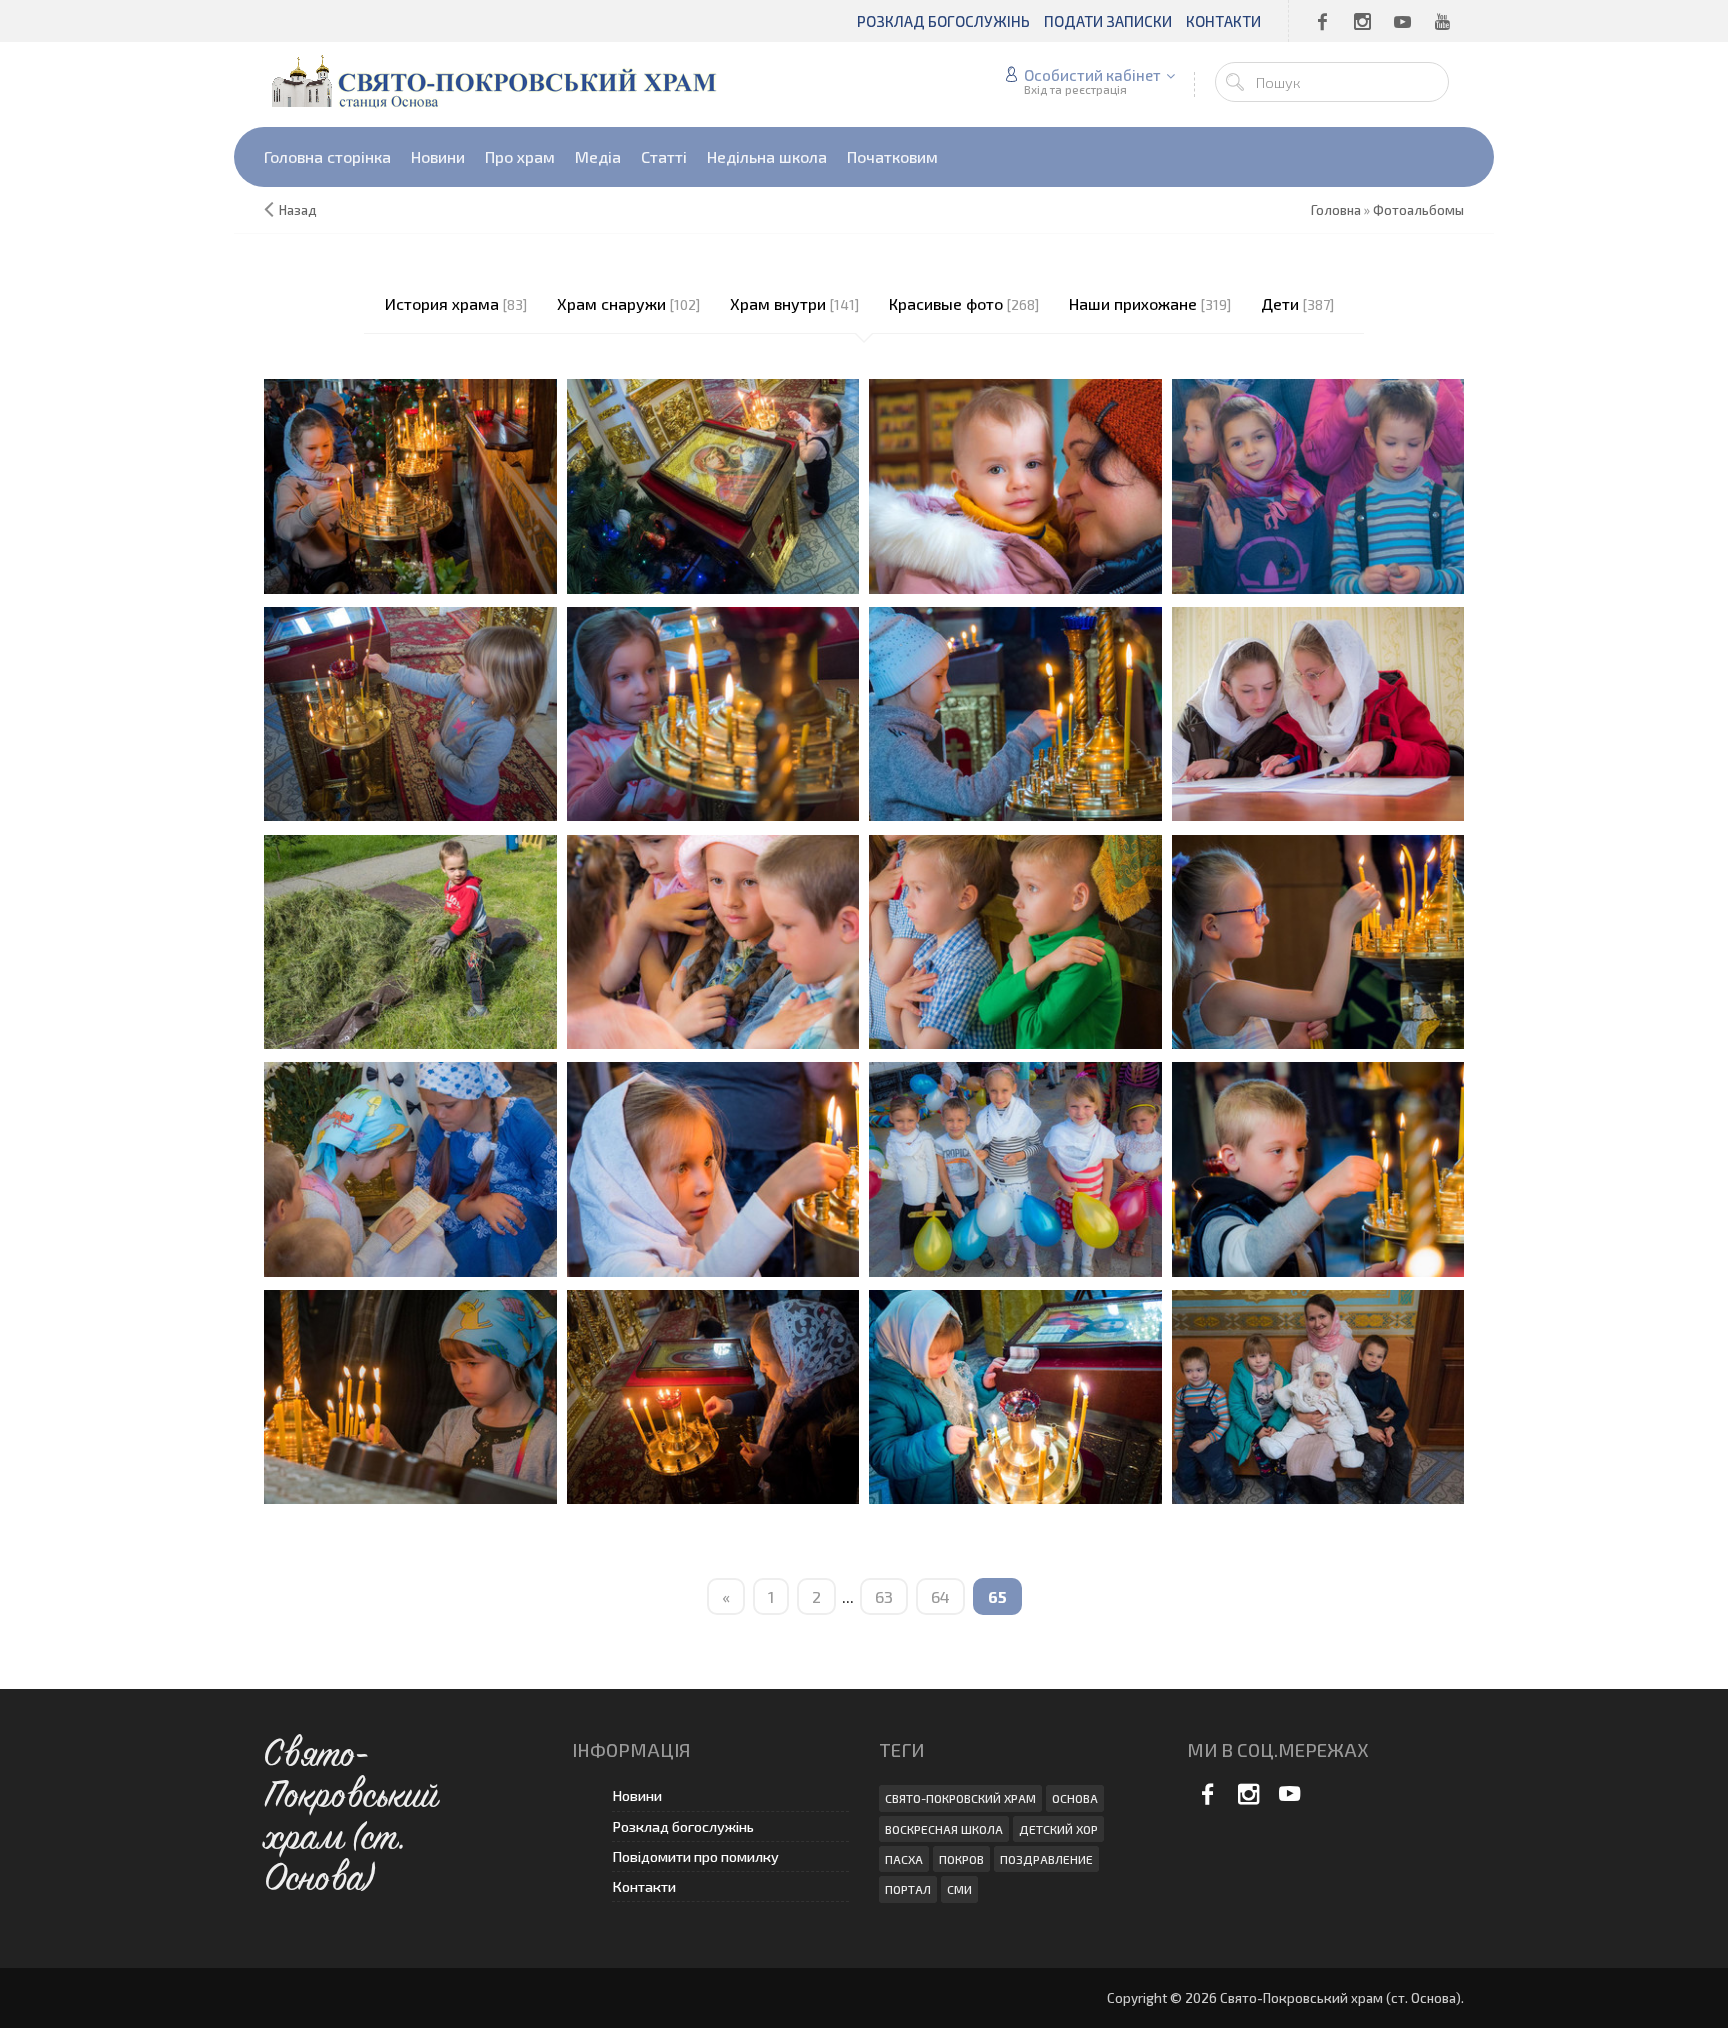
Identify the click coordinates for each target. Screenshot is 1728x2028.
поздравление (1046, 1859)
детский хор (1058, 1829)
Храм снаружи (611, 303)
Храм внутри (778, 303)
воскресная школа (944, 1829)
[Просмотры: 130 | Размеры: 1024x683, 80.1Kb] (1318, 1166)
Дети (1280, 303)
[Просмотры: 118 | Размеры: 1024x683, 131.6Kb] (410, 711)
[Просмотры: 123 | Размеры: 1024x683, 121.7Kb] (410, 483)
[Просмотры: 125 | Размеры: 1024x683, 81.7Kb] (713, 711)
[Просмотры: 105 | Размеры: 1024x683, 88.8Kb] (1318, 939)
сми (959, 1889)
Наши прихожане (1133, 303)
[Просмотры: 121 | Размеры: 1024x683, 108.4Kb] (1015, 939)
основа (1075, 1798)
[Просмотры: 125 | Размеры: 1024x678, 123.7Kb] (1015, 1394)
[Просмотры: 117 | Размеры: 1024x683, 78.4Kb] (713, 1166)
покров (961, 1859)
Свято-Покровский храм (960, 1798)
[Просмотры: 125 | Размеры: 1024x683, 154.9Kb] (713, 483)
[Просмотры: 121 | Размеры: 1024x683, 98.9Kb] (1318, 483)
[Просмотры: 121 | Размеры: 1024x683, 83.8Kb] (1318, 711)
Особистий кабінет (1092, 75)
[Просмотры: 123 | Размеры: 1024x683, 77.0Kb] (713, 939)
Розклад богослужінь (683, 1826)
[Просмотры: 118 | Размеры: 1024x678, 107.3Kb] (1318, 1394)
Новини (637, 1795)
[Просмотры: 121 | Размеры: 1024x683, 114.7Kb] (410, 1166)
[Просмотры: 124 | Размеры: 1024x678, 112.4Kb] (713, 1394)
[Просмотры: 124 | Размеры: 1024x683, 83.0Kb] (410, 1394)
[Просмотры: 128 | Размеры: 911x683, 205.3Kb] (410, 939)
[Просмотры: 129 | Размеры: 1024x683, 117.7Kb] (1015, 1166)
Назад (298, 210)
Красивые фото (946, 303)
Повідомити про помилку (695, 1856)
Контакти (644, 1886)
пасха (904, 1859)
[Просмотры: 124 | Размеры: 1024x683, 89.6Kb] (1015, 483)
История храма (442, 303)
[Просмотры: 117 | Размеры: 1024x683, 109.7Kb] (1015, 711)
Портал (908, 1889)
